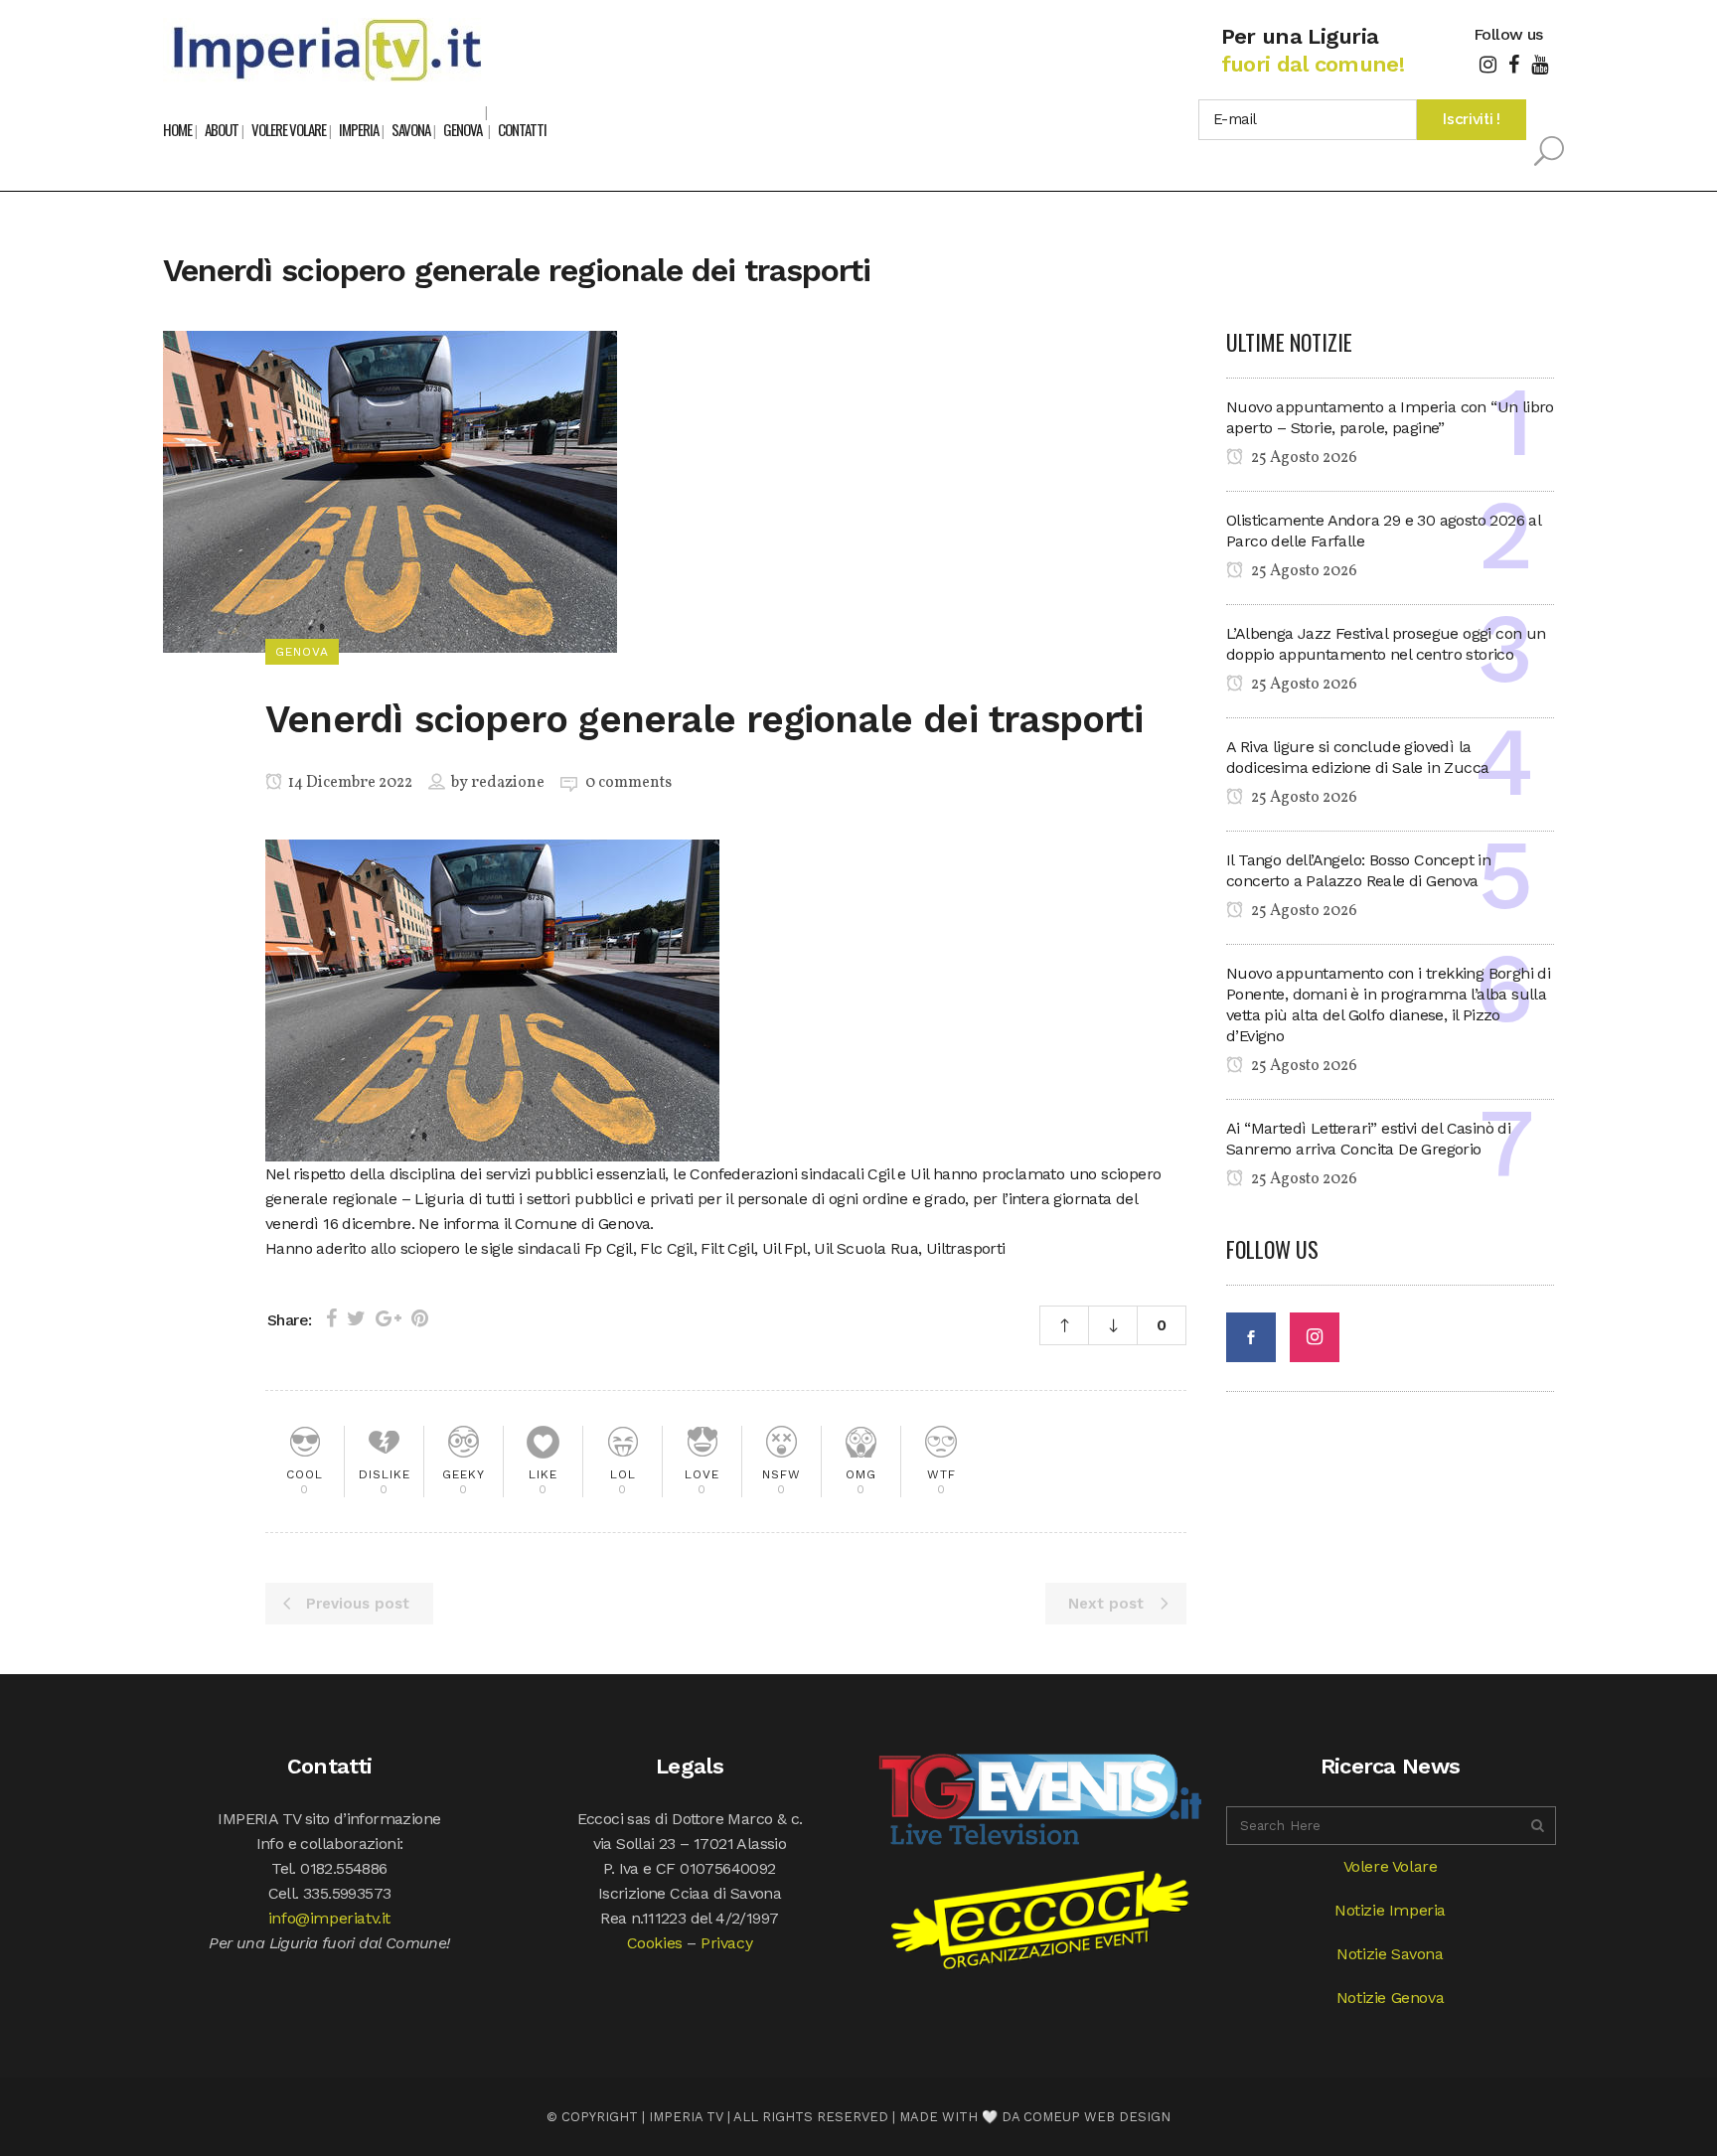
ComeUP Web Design (1097, 2117)
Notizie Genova (1390, 1998)
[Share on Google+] (389, 1318)
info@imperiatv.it (329, 1918)
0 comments (628, 783)
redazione (508, 783)
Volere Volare (1391, 1866)
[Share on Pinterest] (420, 1318)
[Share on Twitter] (356, 1318)
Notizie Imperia (1390, 1910)
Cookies (655, 1943)
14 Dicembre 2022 (349, 783)
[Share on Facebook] (331, 1318)
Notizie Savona (1390, 1954)
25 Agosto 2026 (1303, 458)
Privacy (726, 1943)
